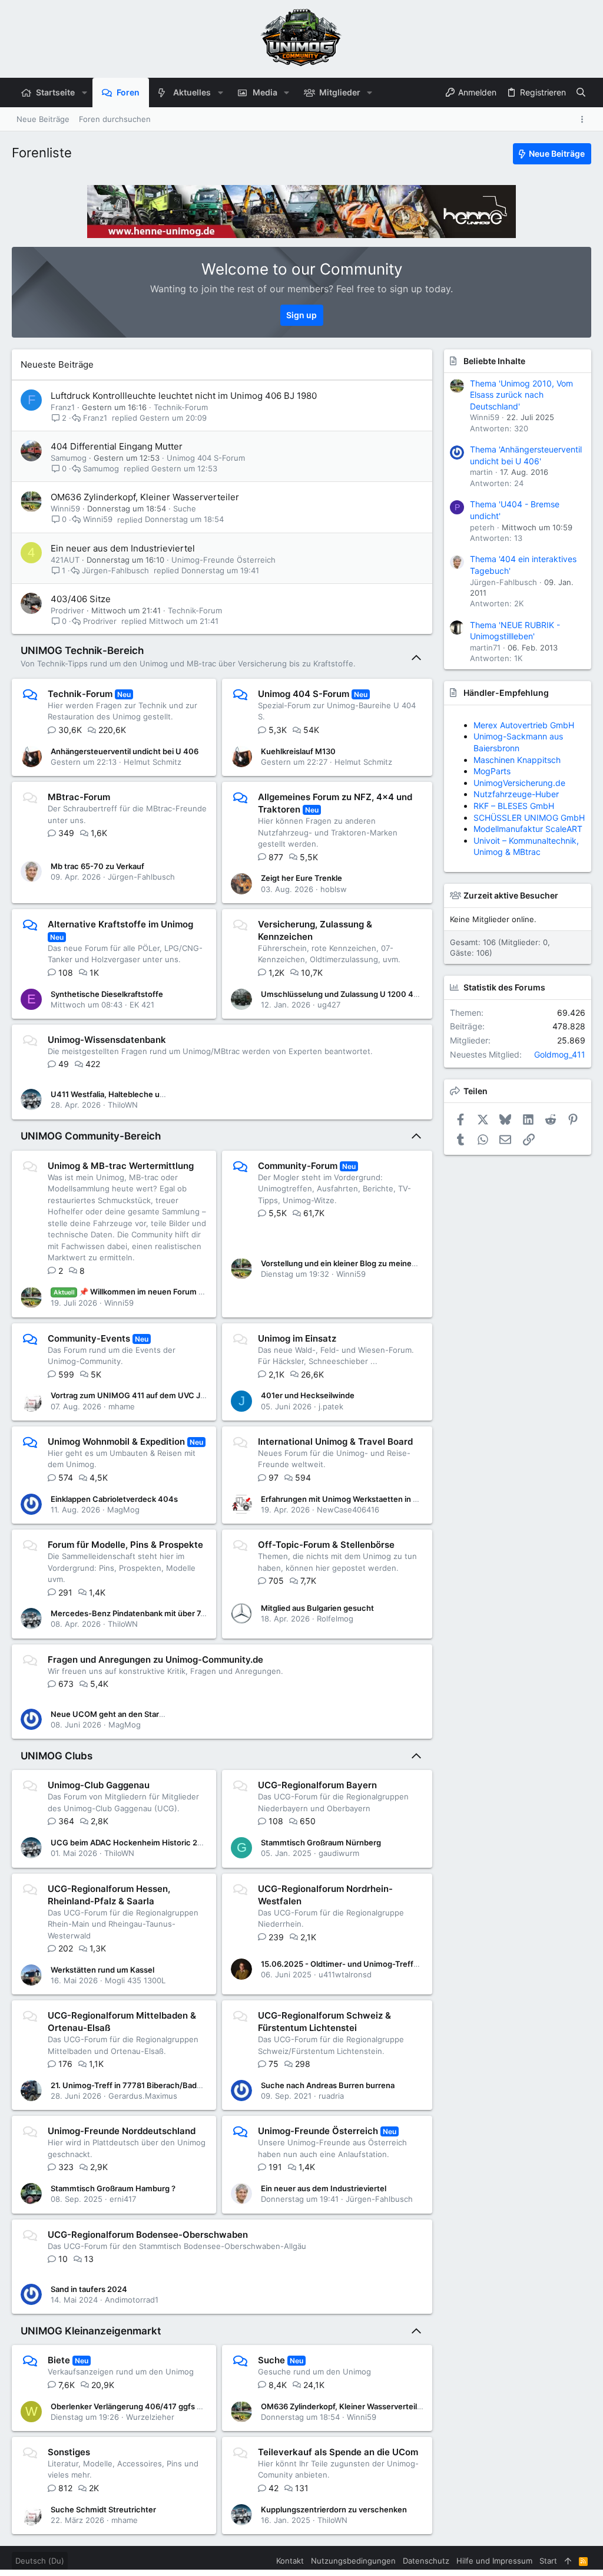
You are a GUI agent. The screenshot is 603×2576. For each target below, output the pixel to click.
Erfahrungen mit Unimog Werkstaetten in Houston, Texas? (368, 1499)
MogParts (492, 829)
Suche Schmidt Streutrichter (103, 2509)
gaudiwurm (339, 1853)
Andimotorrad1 (132, 2300)
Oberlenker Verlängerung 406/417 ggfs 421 (130, 2406)
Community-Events (89, 1338)
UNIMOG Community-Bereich (91, 1136)
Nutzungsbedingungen (353, 2561)
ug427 (329, 1005)
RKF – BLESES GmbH (514, 736)
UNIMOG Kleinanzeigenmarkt (91, 2331)
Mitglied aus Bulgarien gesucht (317, 1608)
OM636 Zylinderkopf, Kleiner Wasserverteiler (145, 497)
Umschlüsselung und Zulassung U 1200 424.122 (349, 994)
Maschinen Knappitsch (517, 840)
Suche (185, 508)
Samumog (69, 458)
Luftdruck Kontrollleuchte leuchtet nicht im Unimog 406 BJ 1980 (184, 396)
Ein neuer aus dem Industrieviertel (123, 548)
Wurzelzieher (150, 2417)
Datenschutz (426, 2561)
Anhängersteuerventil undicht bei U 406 (125, 751)
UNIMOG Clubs (57, 1756)
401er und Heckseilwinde (308, 1395)
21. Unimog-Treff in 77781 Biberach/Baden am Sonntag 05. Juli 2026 (176, 2085)
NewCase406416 (348, 1510)
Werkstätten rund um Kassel (102, 1970)
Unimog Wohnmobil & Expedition (116, 1441)
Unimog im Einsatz (297, 1338)
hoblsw (334, 889)
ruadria (331, 2096)
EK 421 (142, 1005)
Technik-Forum (181, 407)
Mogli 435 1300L (135, 1980)
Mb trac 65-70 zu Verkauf (97, 866)
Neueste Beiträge (57, 364)
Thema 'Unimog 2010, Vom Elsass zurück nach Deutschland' (521, 395)
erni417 (123, 2199)
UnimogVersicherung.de (519, 852)
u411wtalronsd (345, 1974)
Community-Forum (298, 1166)
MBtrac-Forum (79, 797)
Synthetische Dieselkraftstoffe (107, 994)
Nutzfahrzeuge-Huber (516, 818)
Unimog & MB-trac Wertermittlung (121, 1166)
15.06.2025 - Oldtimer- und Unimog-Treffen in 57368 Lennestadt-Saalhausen (403, 1964)
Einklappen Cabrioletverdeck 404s (114, 1499)
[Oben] (568, 2561)
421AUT (65, 560)
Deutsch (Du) (40, 2561)
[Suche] (581, 93)
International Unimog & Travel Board (335, 1441)
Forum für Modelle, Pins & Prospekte (125, 1545)
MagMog (123, 1510)
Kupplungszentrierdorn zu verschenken (334, 2509)
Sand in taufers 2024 (89, 2289)
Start (548, 2561)
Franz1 (63, 407)
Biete (59, 2360)
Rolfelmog (335, 1619)
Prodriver (67, 610)
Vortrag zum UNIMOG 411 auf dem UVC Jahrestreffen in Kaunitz (168, 1395)
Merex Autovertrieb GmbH (524, 794)
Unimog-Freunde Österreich (223, 560)
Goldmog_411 (560, 1054)
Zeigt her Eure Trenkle (301, 878)
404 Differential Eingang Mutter (117, 446)
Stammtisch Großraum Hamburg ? (113, 2188)
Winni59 (65, 508)
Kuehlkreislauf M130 (298, 751)
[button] (84, 93)
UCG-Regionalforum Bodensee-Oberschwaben (148, 2235)
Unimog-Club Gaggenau (99, 1785)
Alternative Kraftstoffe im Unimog (120, 924)
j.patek (331, 1406)
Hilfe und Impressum (494, 2561)
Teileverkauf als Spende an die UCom (338, 2452)
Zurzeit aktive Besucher (511, 895)
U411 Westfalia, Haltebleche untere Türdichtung (139, 1094)
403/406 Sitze (81, 599)
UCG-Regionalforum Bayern (317, 1785)
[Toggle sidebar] (584, 119)
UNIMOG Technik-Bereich (82, 650)
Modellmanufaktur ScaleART (528, 806)
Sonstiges (69, 2452)
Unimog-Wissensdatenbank (107, 1040)
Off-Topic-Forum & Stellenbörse (326, 1545)
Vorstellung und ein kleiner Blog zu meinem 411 (347, 1263)
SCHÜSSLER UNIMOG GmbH (529, 725)
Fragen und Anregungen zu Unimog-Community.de (155, 1659)
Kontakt (290, 2561)
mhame (122, 1406)
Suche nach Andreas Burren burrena (328, 2085)
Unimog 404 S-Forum (206, 458)
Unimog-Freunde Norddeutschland (122, 2131)
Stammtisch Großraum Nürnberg (321, 1842)
